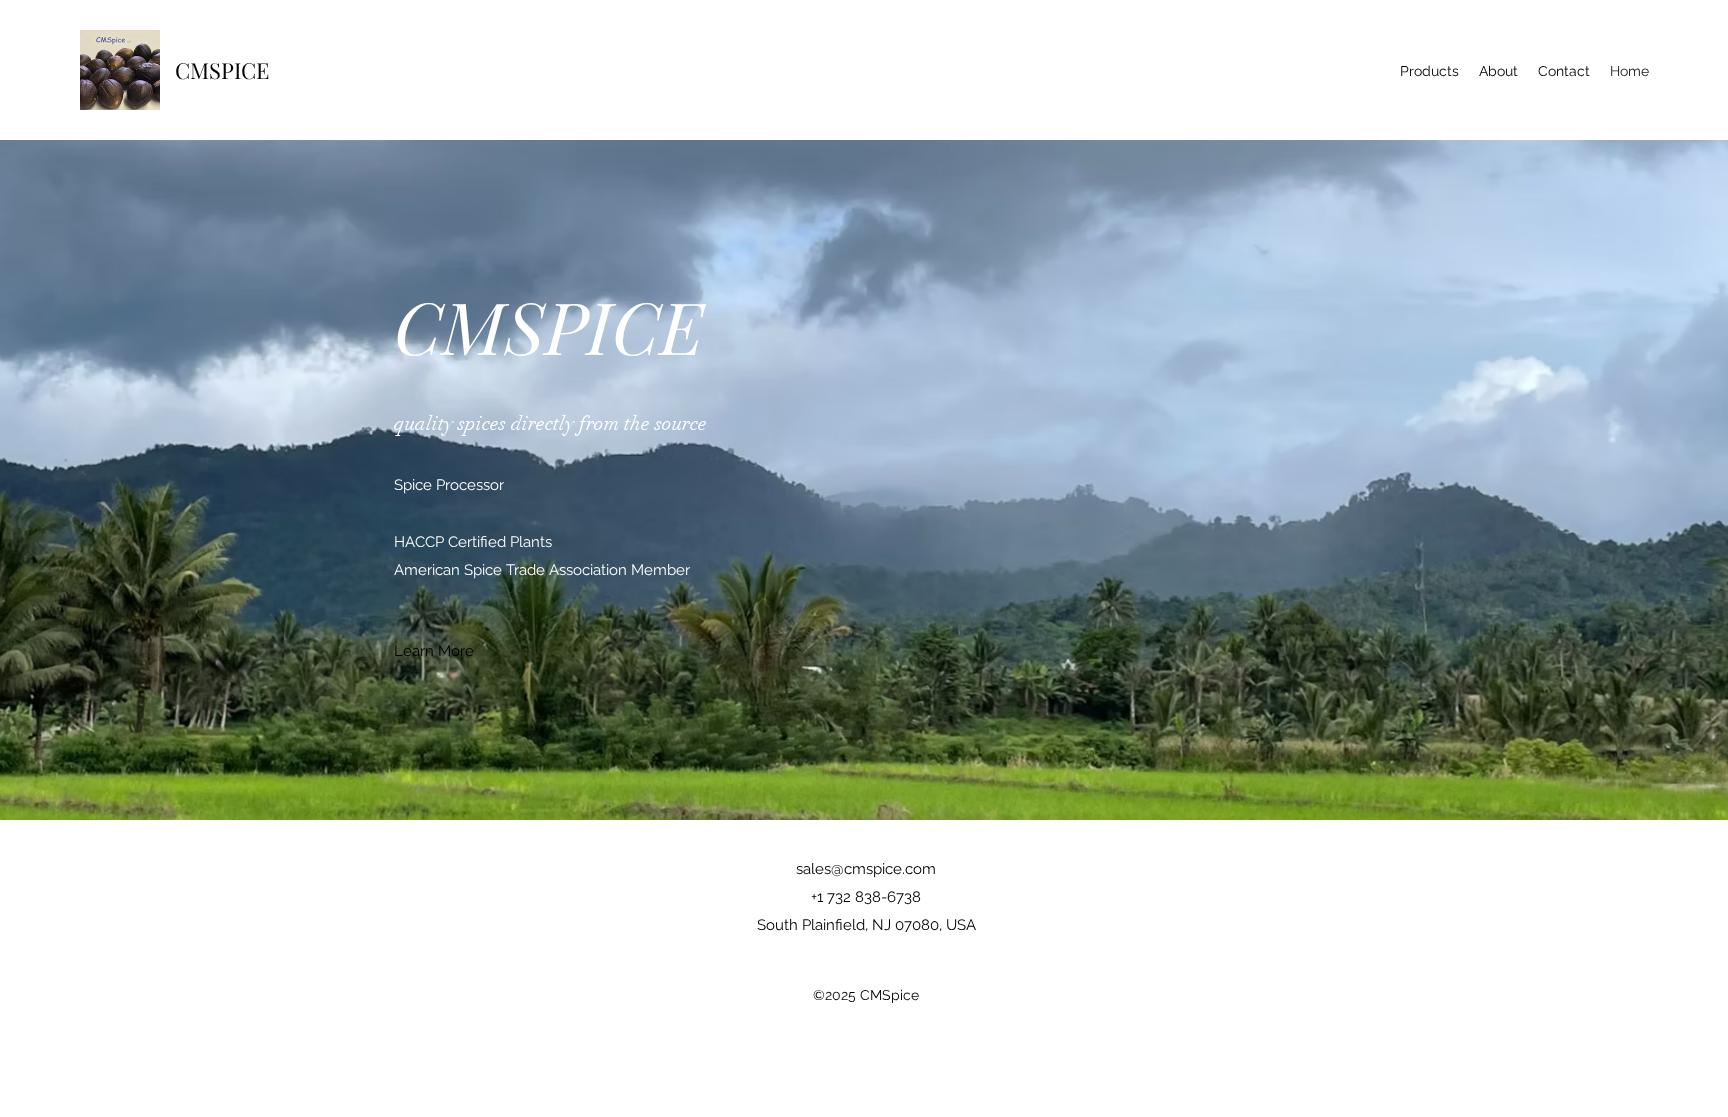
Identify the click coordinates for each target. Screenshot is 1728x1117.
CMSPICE (222, 70)
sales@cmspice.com (866, 869)
